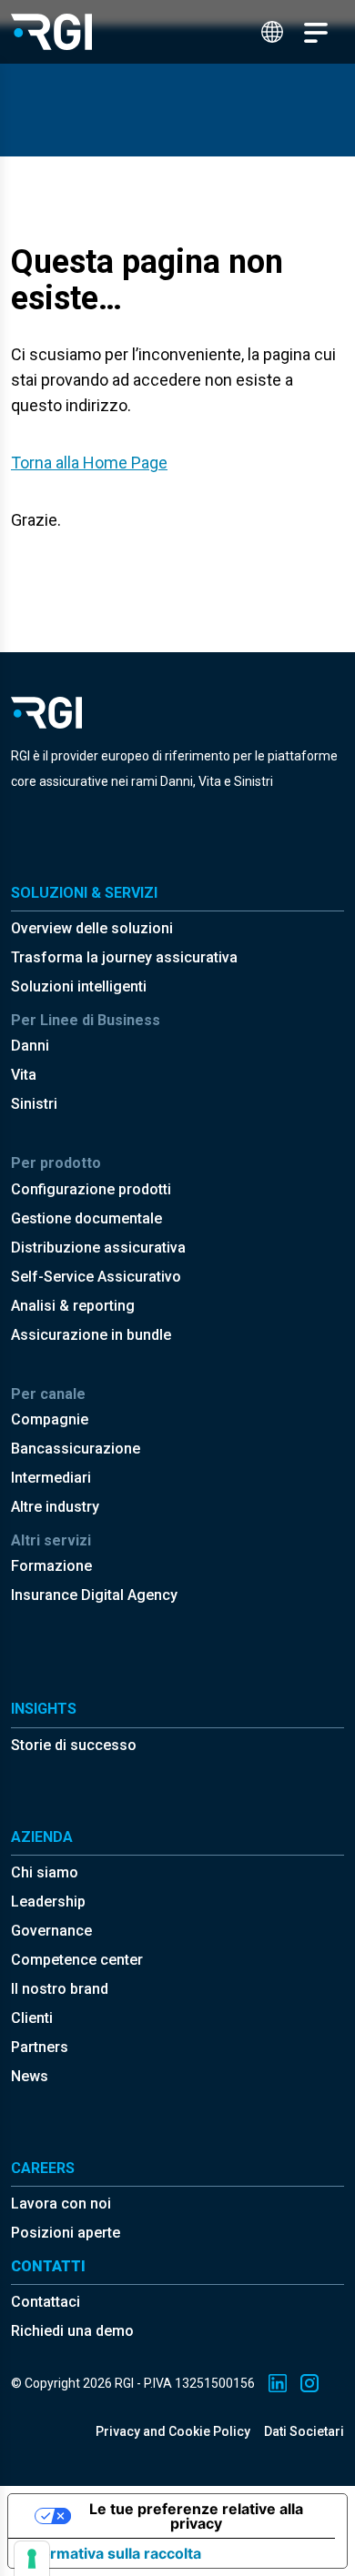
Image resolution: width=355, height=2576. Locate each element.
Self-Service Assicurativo (96, 1277)
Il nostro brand (60, 1989)
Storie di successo (74, 1745)
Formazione (51, 1566)
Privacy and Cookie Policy (173, 2431)
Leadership (48, 1902)
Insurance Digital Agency (94, 1595)
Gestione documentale (86, 1218)
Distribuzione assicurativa (98, 1248)
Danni (30, 1046)
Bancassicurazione (76, 1449)
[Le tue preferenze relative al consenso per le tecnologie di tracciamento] (32, 2559)
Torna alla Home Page (89, 463)
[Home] (51, 32)
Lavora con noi (61, 2204)
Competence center (77, 1960)
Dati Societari (304, 2431)
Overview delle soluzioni (92, 928)
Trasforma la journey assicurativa (124, 957)
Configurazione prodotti (91, 1189)
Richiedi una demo (72, 2331)
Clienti (32, 2018)
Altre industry (55, 1507)
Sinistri (34, 1104)
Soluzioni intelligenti (79, 986)
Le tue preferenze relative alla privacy (196, 2516)
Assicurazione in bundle (91, 1335)
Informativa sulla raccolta (112, 2553)
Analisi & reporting (73, 1306)
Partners (40, 2047)
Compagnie (50, 1419)
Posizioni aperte (66, 2233)
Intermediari (51, 1478)
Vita (24, 1075)
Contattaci (46, 2302)
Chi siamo (45, 1872)
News (30, 2076)
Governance (51, 1931)
